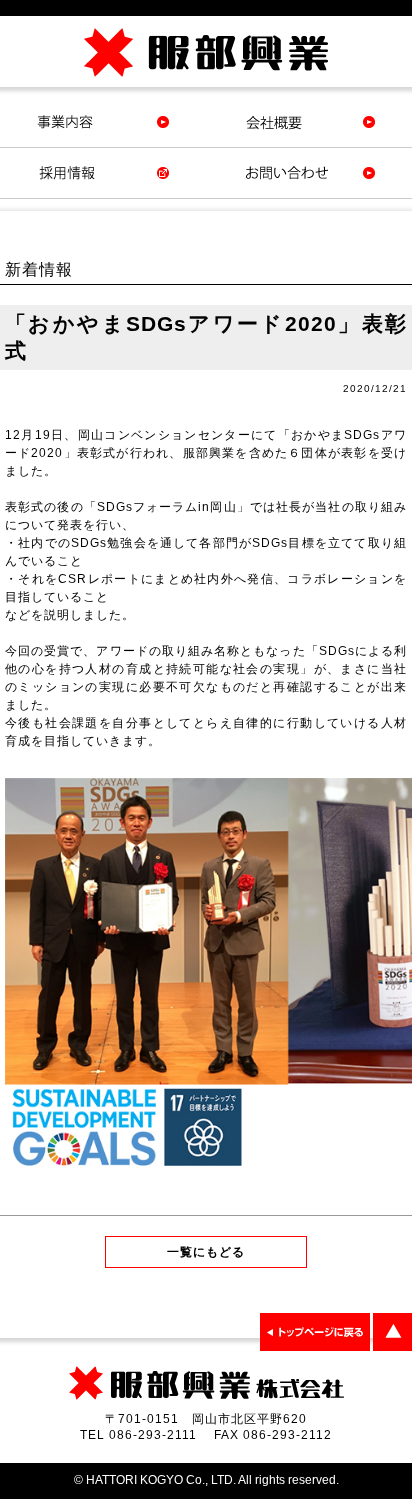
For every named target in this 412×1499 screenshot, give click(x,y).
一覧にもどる (206, 1252)
